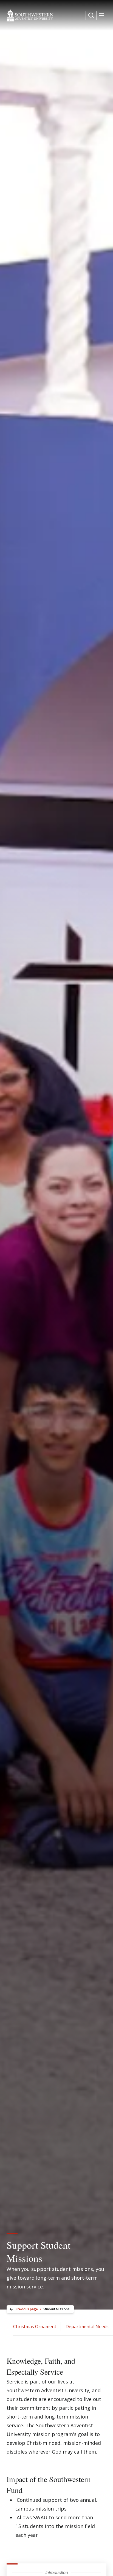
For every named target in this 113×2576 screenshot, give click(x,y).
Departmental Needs (87, 2327)
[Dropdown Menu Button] (91, 15)
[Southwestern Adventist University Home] (30, 15)
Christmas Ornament (35, 2327)
